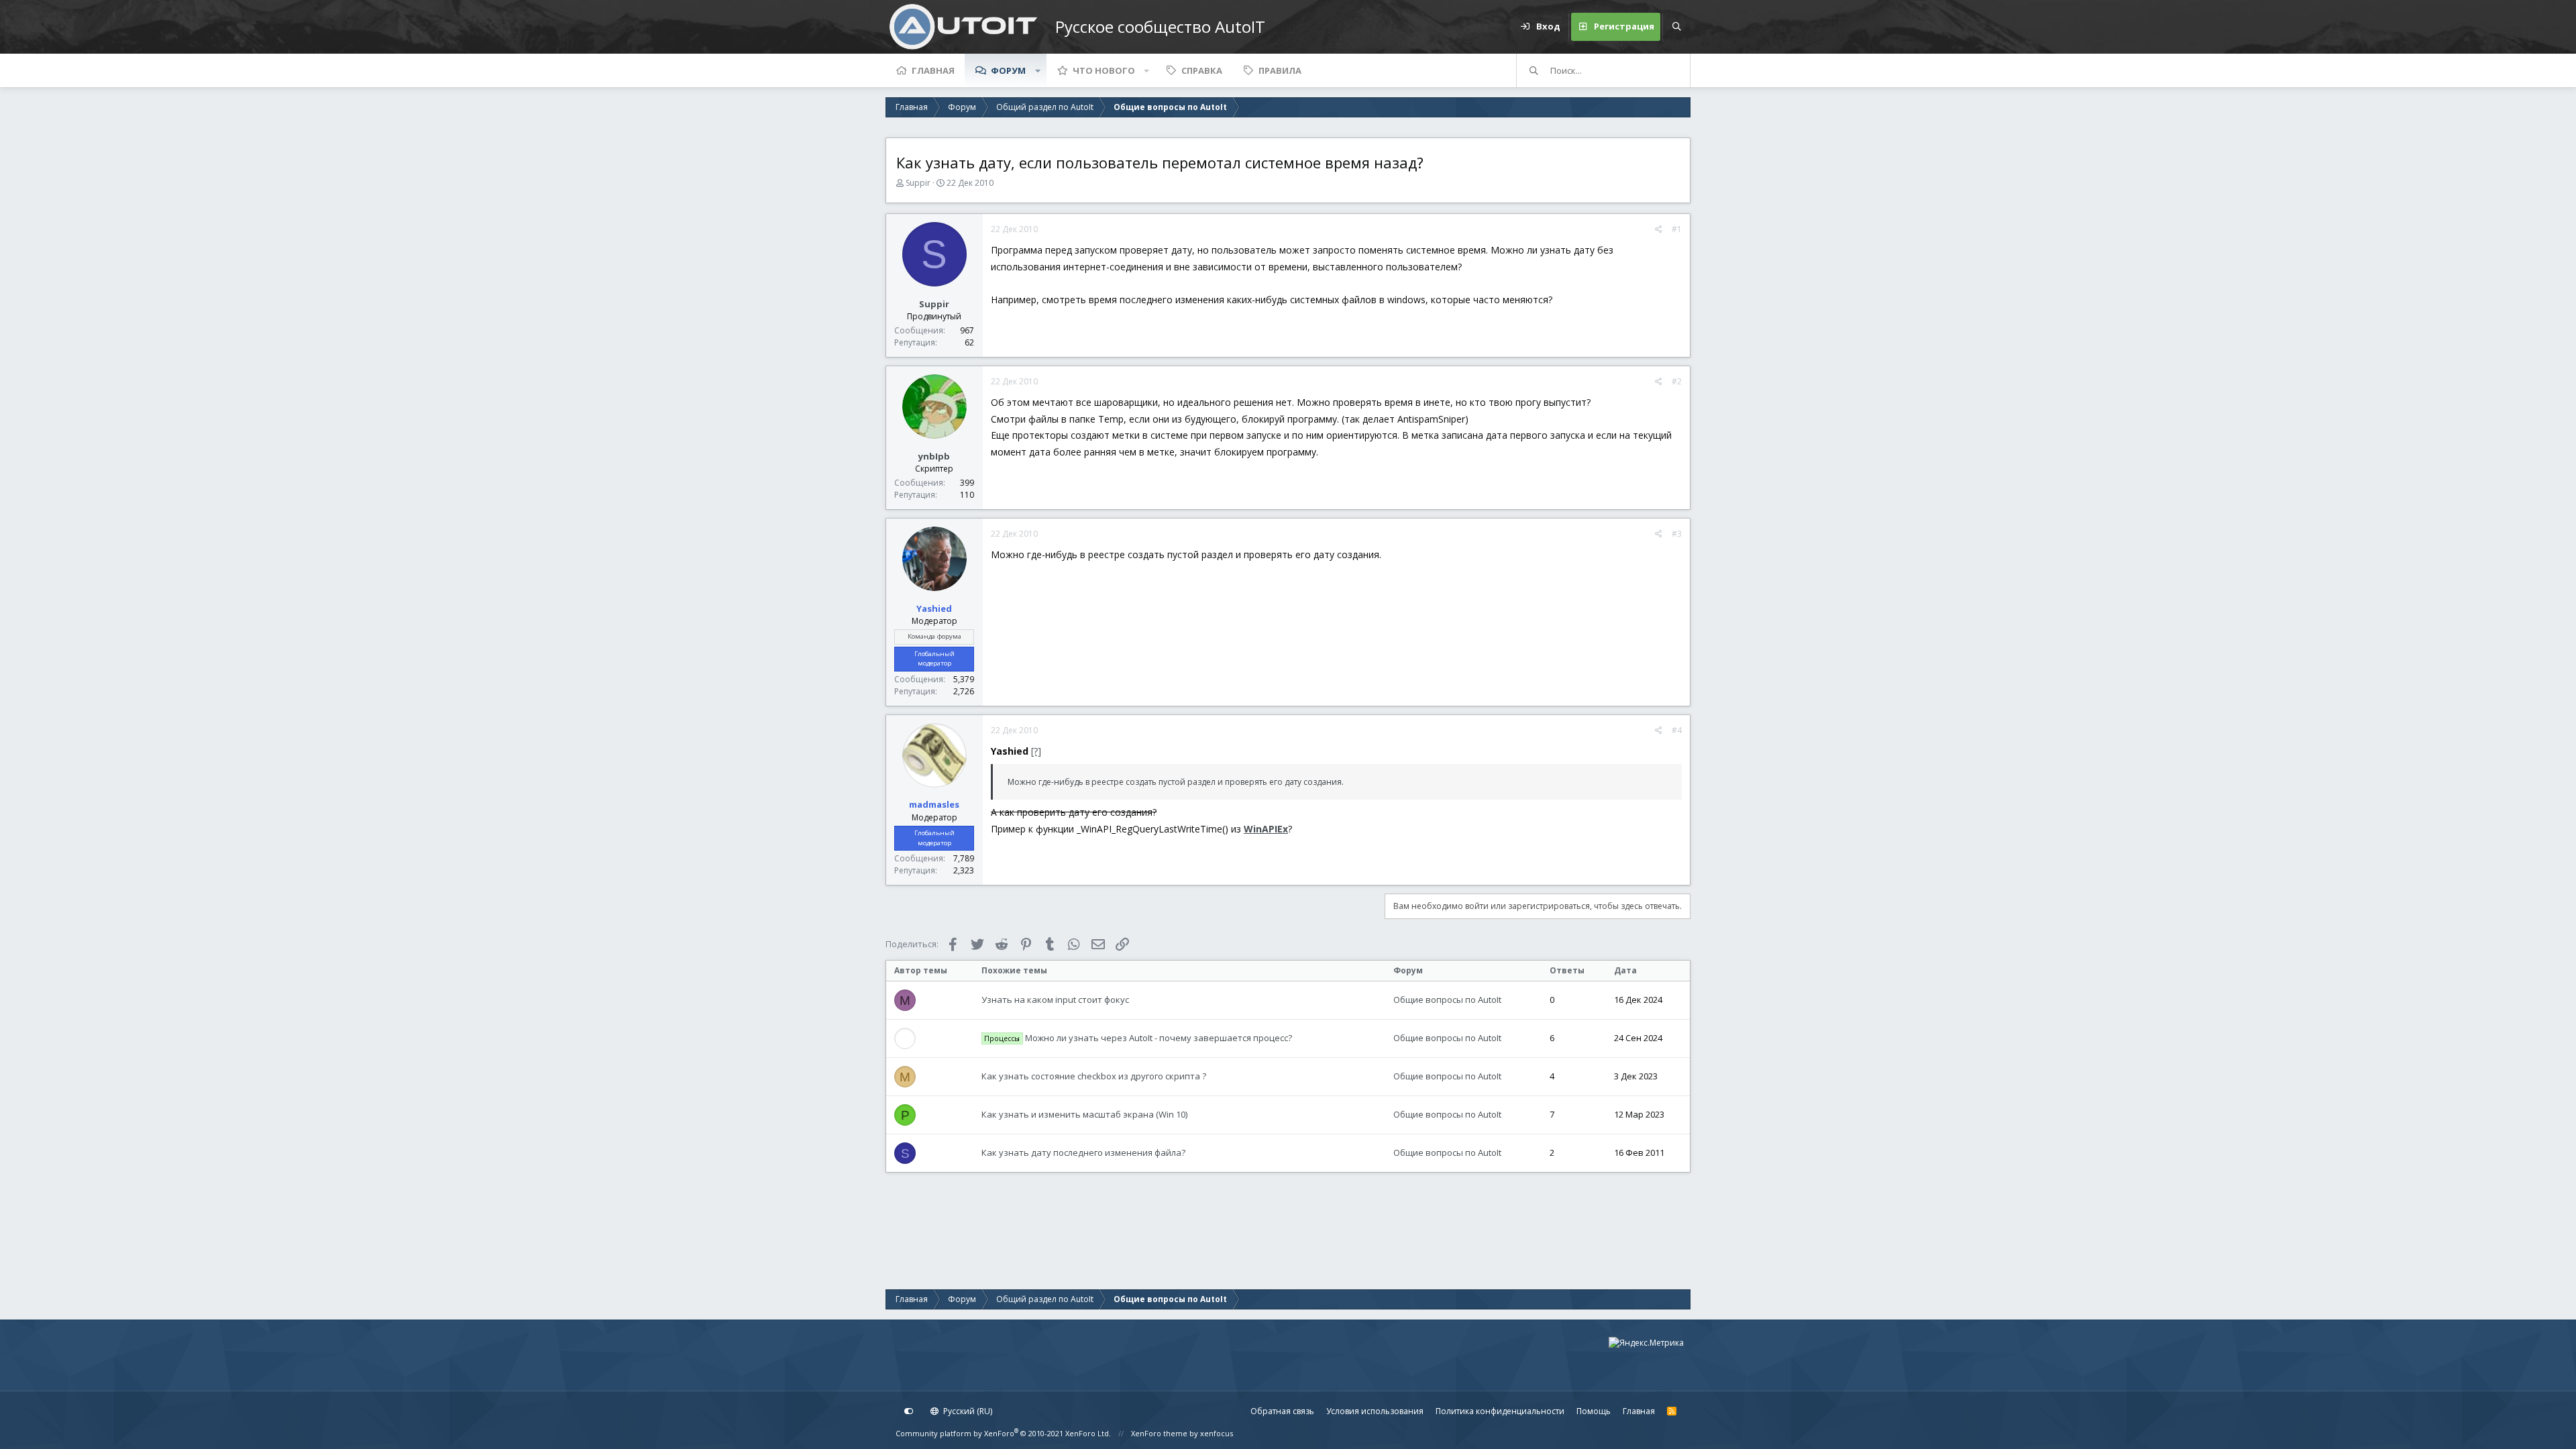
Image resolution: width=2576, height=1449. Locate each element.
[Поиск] (1676, 27)
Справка (1202, 70)
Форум (1008, 70)
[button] (1038, 70)
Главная (933, 70)
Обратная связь (1282, 1411)
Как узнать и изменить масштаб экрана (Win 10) (1084, 1114)
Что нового (1104, 70)
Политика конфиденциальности (1500, 1411)
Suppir (918, 183)
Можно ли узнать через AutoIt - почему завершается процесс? (1138, 1038)
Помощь (1594, 1411)
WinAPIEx (1266, 829)
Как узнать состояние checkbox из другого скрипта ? (1094, 1076)
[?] (1036, 751)
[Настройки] (909, 1411)
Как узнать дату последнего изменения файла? (1083, 1152)
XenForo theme (1159, 1433)
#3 (1677, 534)
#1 (1677, 229)
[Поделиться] (1659, 229)
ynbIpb (934, 456)
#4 (1677, 730)
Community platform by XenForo (1003, 1433)
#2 (1677, 381)
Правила (1280, 70)
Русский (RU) (967, 1411)
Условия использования (1375, 1411)
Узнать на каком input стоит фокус (1055, 1000)
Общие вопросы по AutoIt (1447, 1000)
